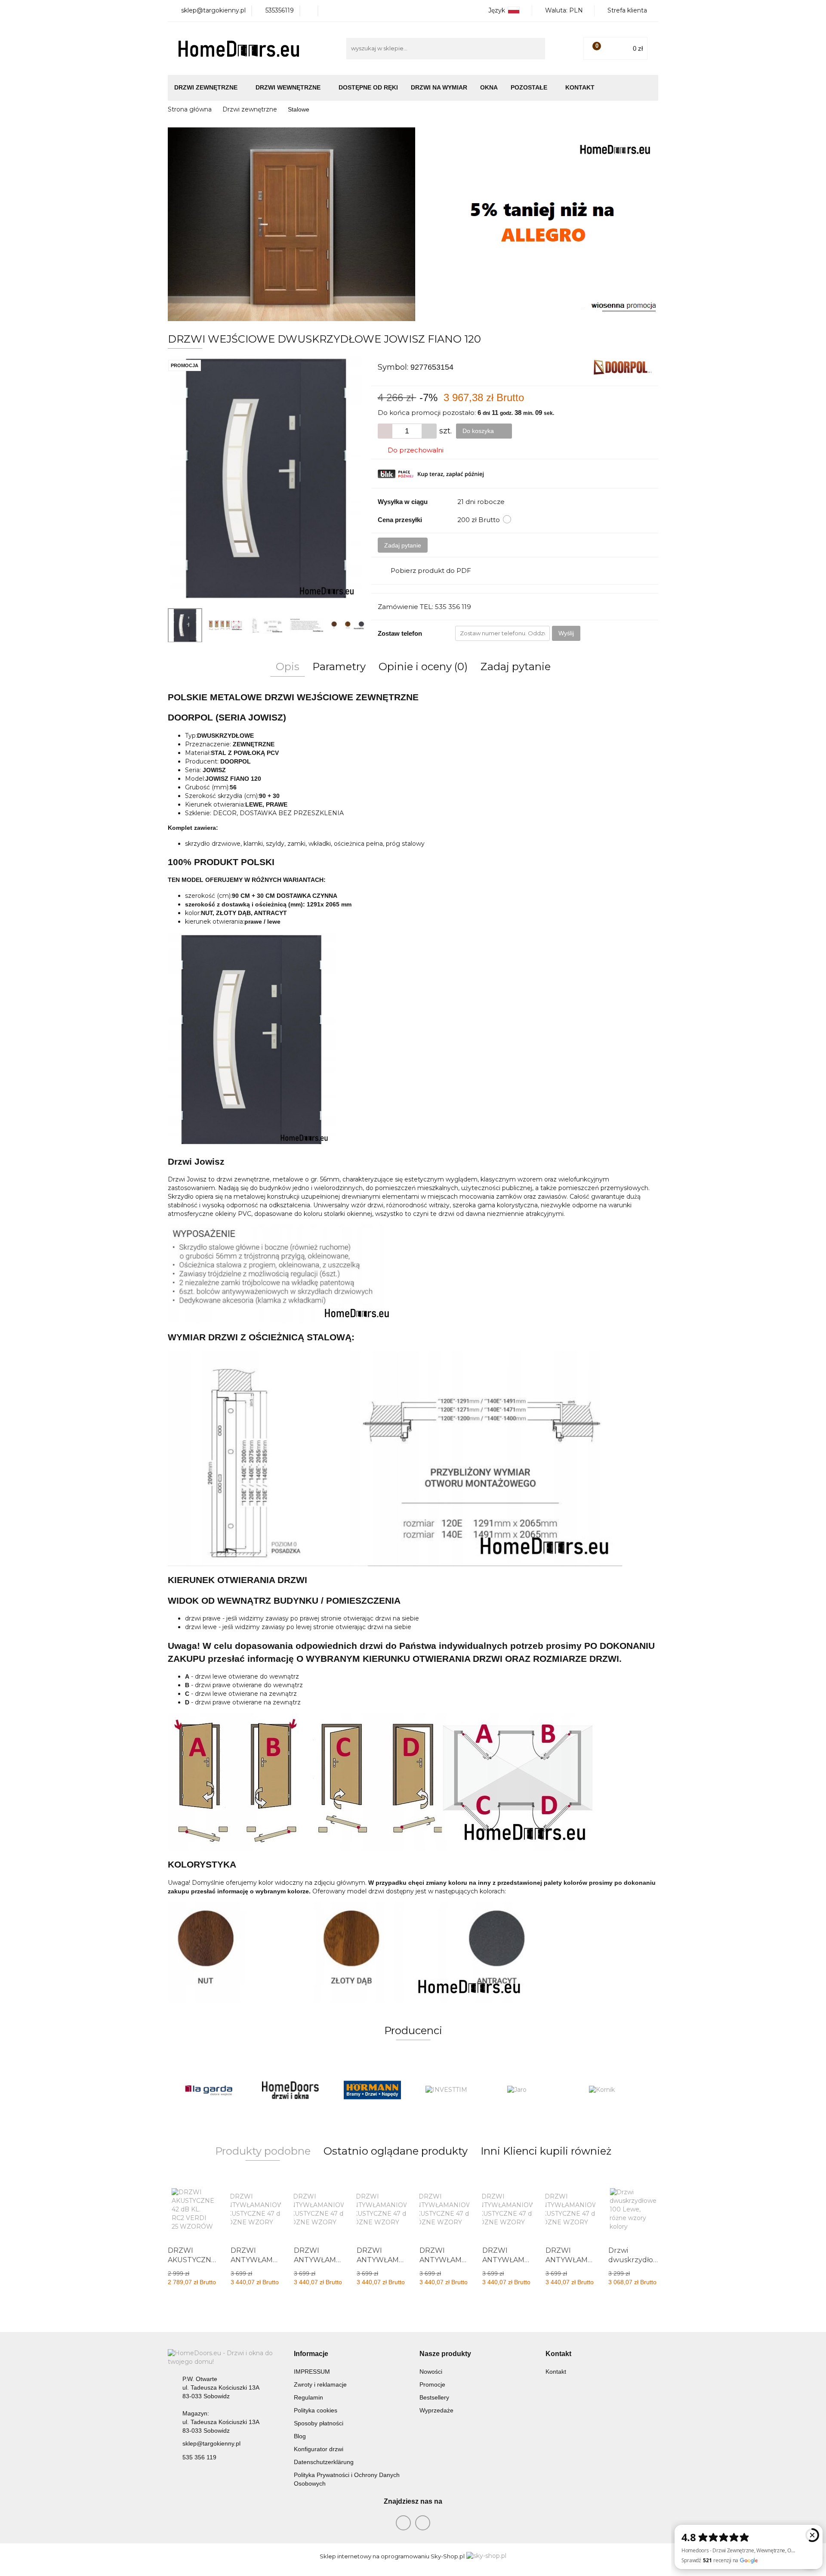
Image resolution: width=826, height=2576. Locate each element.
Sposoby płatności (319, 2423)
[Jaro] (454, 2090)
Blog (300, 2436)
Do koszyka (479, 431)
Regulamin (308, 2397)
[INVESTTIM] (372, 2090)
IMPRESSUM (312, 2372)
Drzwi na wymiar (439, 87)
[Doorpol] (623, 367)
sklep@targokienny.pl (211, 2443)
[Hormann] (290, 2090)
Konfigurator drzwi (319, 2449)
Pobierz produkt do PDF (431, 571)
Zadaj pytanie (403, 545)
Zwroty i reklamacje (320, 2384)
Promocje (432, 2384)
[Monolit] (617, 2090)
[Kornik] (536, 2090)
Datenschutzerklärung (324, 2462)
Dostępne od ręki (368, 87)
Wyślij (566, 633)
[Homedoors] (209, 2090)
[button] (311, 2354)
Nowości (431, 2372)
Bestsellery (434, 2397)
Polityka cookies (316, 2410)
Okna (489, 87)
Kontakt (580, 87)
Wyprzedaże (436, 2410)
